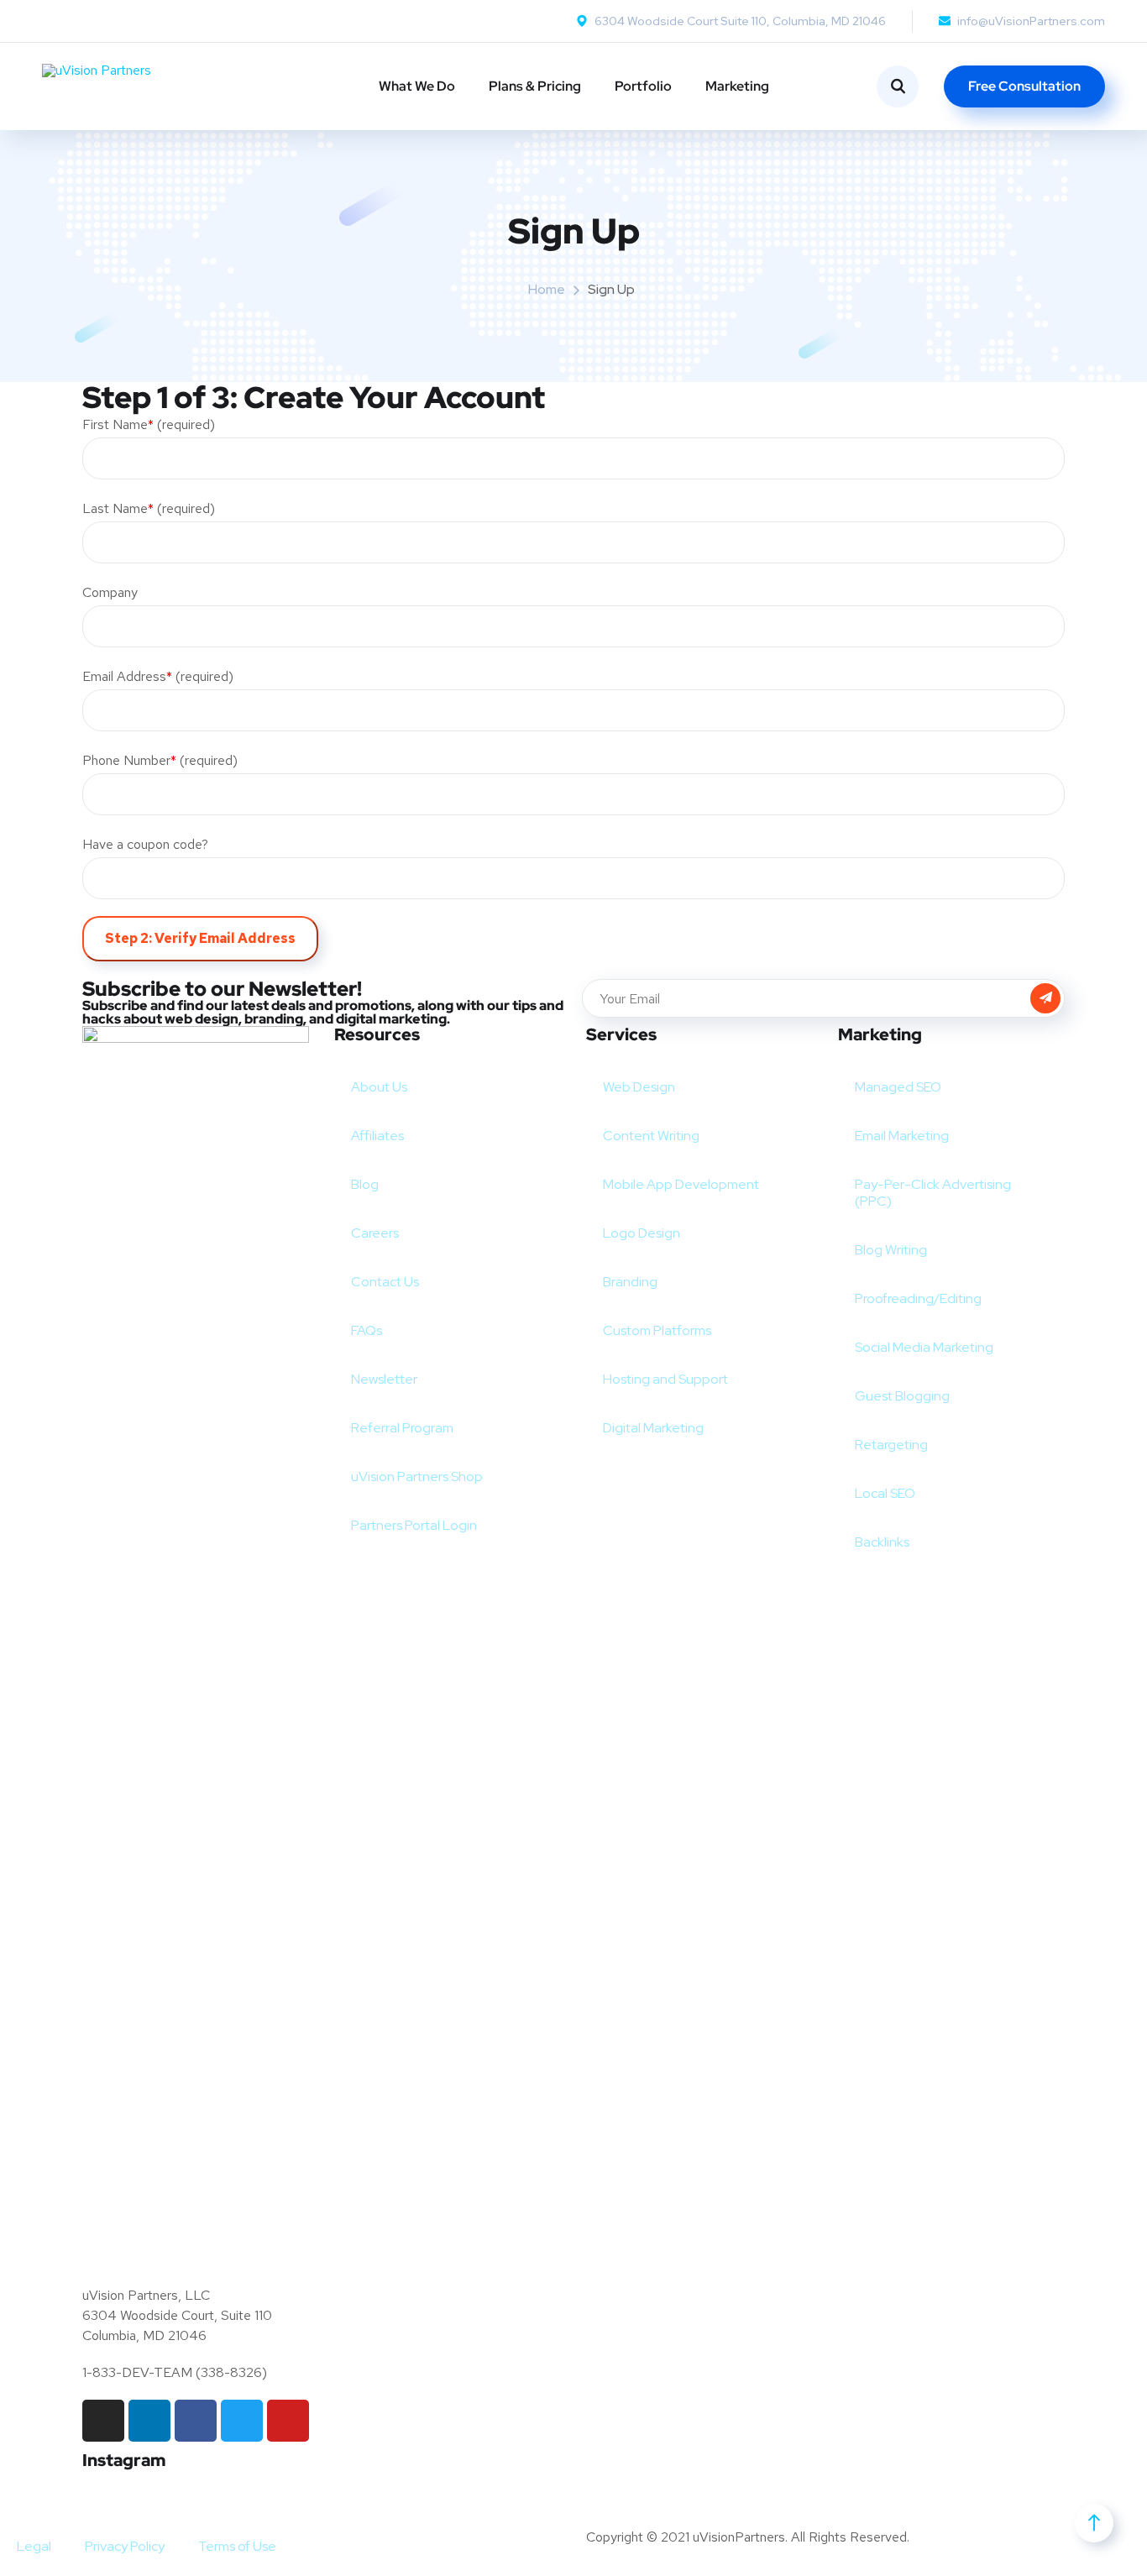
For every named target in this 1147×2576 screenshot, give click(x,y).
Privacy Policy (125, 2546)
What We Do (417, 86)
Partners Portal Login (414, 1525)
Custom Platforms (657, 1330)
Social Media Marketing (924, 1347)
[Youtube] (288, 2421)
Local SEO (885, 1493)
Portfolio (643, 86)
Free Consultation (1024, 86)
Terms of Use (237, 2546)
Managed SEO (898, 1087)
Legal (34, 2546)
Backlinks (882, 1542)
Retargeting (891, 1445)
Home (547, 289)
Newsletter (384, 1379)
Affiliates (377, 1136)
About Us (379, 1087)
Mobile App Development (681, 1184)
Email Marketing (902, 1136)
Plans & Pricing (535, 86)
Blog (365, 1184)
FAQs (367, 1330)
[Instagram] (103, 2421)
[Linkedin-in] (149, 2421)
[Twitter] (242, 2421)
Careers (375, 1233)
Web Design (639, 1087)
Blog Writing (891, 1250)
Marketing (737, 86)
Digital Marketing (653, 1428)
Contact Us (385, 1282)
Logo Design (642, 1233)
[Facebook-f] (196, 2421)
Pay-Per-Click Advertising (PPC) (933, 1193)
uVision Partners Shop (417, 1476)
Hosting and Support (665, 1379)
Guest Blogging (902, 1396)
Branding (630, 1282)
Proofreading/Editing (918, 1298)
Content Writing (651, 1136)
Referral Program (402, 1428)
